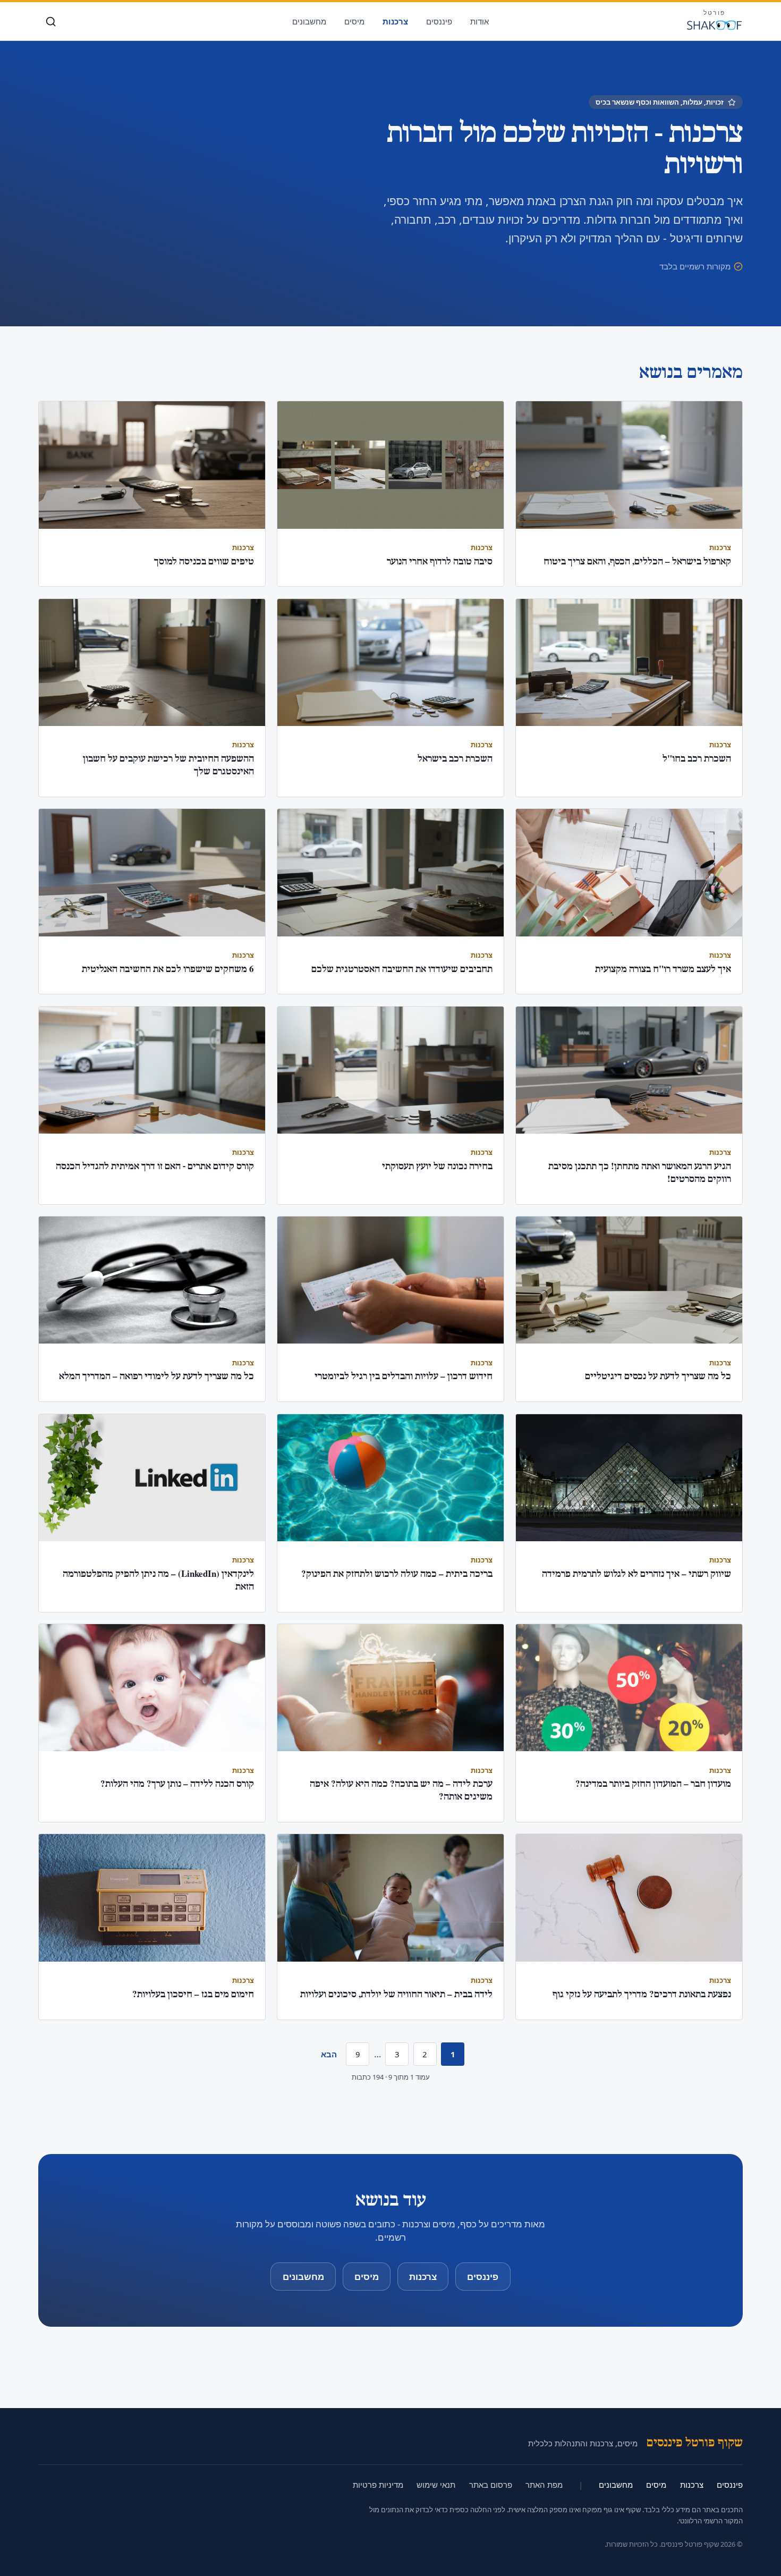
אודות (479, 21)
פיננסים (439, 21)
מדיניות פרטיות (378, 2485)
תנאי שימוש (436, 2485)
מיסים (354, 21)
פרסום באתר (491, 2485)
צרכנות (395, 21)
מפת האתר (544, 2485)
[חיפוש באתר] (51, 22)
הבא (329, 2054)
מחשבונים (309, 21)
